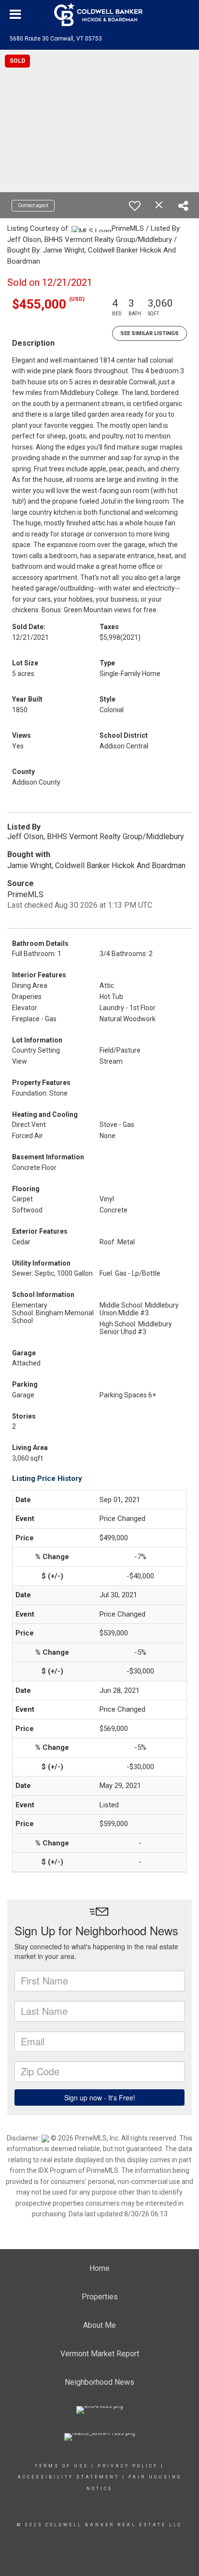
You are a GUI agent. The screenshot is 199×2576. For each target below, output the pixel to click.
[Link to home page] (99, 14)
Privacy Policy (128, 2466)
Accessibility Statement (68, 2477)
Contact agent (33, 205)
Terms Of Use (62, 2466)
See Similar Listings (149, 333)
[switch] (135, 206)
